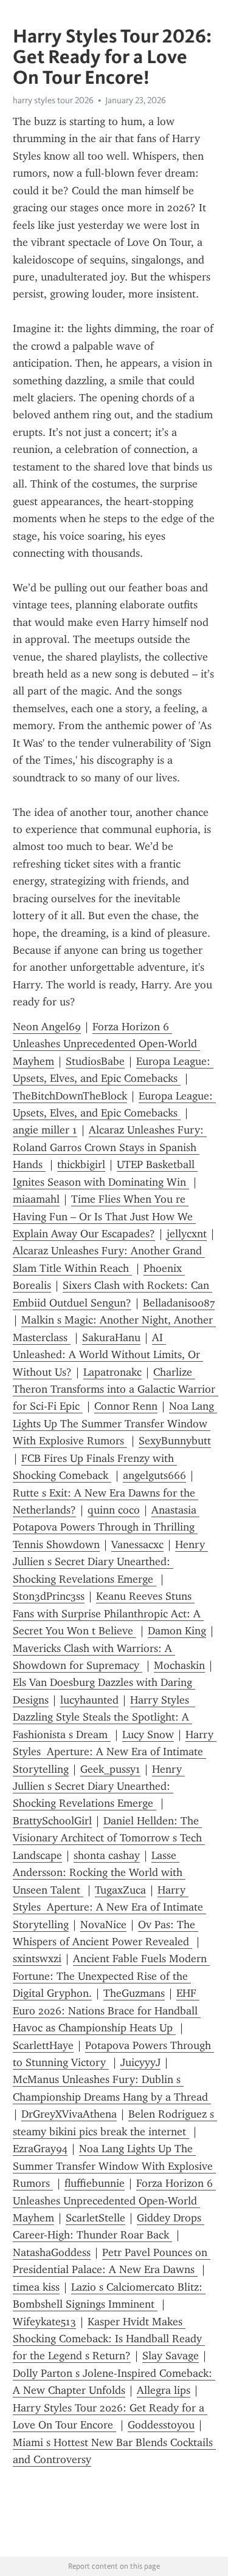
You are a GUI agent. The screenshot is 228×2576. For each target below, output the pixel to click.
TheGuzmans (134, 1993)
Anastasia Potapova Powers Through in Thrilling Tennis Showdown (106, 1527)
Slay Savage (171, 2356)
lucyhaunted (89, 1700)
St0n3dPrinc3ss (49, 1596)
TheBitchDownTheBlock (70, 1096)
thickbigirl (81, 1164)
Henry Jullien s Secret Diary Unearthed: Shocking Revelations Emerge (110, 1562)
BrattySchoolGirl (52, 1821)
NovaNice (103, 1925)
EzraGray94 (40, 2149)
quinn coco (114, 1510)
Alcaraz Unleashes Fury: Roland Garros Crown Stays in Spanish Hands (110, 1147)
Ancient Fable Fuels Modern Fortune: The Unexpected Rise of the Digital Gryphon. (111, 1976)
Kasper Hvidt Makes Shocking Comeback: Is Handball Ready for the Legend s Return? (109, 2339)
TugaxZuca (120, 1890)
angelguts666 (154, 1475)
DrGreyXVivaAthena (69, 2114)
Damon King (177, 1631)
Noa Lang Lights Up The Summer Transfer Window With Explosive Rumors (115, 1423)
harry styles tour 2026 (53, 100)
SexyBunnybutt (175, 1441)
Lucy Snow (148, 1735)
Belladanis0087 (179, 1303)
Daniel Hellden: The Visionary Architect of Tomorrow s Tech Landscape (109, 1838)
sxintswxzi (37, 1959)
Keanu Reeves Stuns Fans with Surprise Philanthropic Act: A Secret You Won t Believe (108, 1613)
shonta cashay (107, 1855)
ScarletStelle (95, 2218)
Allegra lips (164, 2390)
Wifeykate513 (44, 2322)
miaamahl (36, 1199)
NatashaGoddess (52, 2252)
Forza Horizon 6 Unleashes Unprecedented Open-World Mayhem (106, 1044)
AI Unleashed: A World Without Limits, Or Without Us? (108, 1355)
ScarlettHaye (43, 2045)
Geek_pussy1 (110, 1769)
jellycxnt (187, 1234)
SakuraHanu (111, 1337)
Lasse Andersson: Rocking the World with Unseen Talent (99, 1873)
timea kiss (36, 2287)
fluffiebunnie (95, 2183)
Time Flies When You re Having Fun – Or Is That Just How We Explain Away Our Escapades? (104, 1216)
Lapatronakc (112, 1372)
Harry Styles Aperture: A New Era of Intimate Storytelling (115, 1752)
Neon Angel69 (47, 1027)
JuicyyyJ (140, 2062)
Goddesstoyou (161, 2425)
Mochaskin (179, 1665)
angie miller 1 (45, 1130)
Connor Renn (126, 1406)
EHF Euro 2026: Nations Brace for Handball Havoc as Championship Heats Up (107, 2010)
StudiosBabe (95, 1061)
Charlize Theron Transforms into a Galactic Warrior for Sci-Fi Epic (116, 1389)
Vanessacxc (137, 1545)
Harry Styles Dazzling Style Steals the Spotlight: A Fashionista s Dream (104, 1717)
